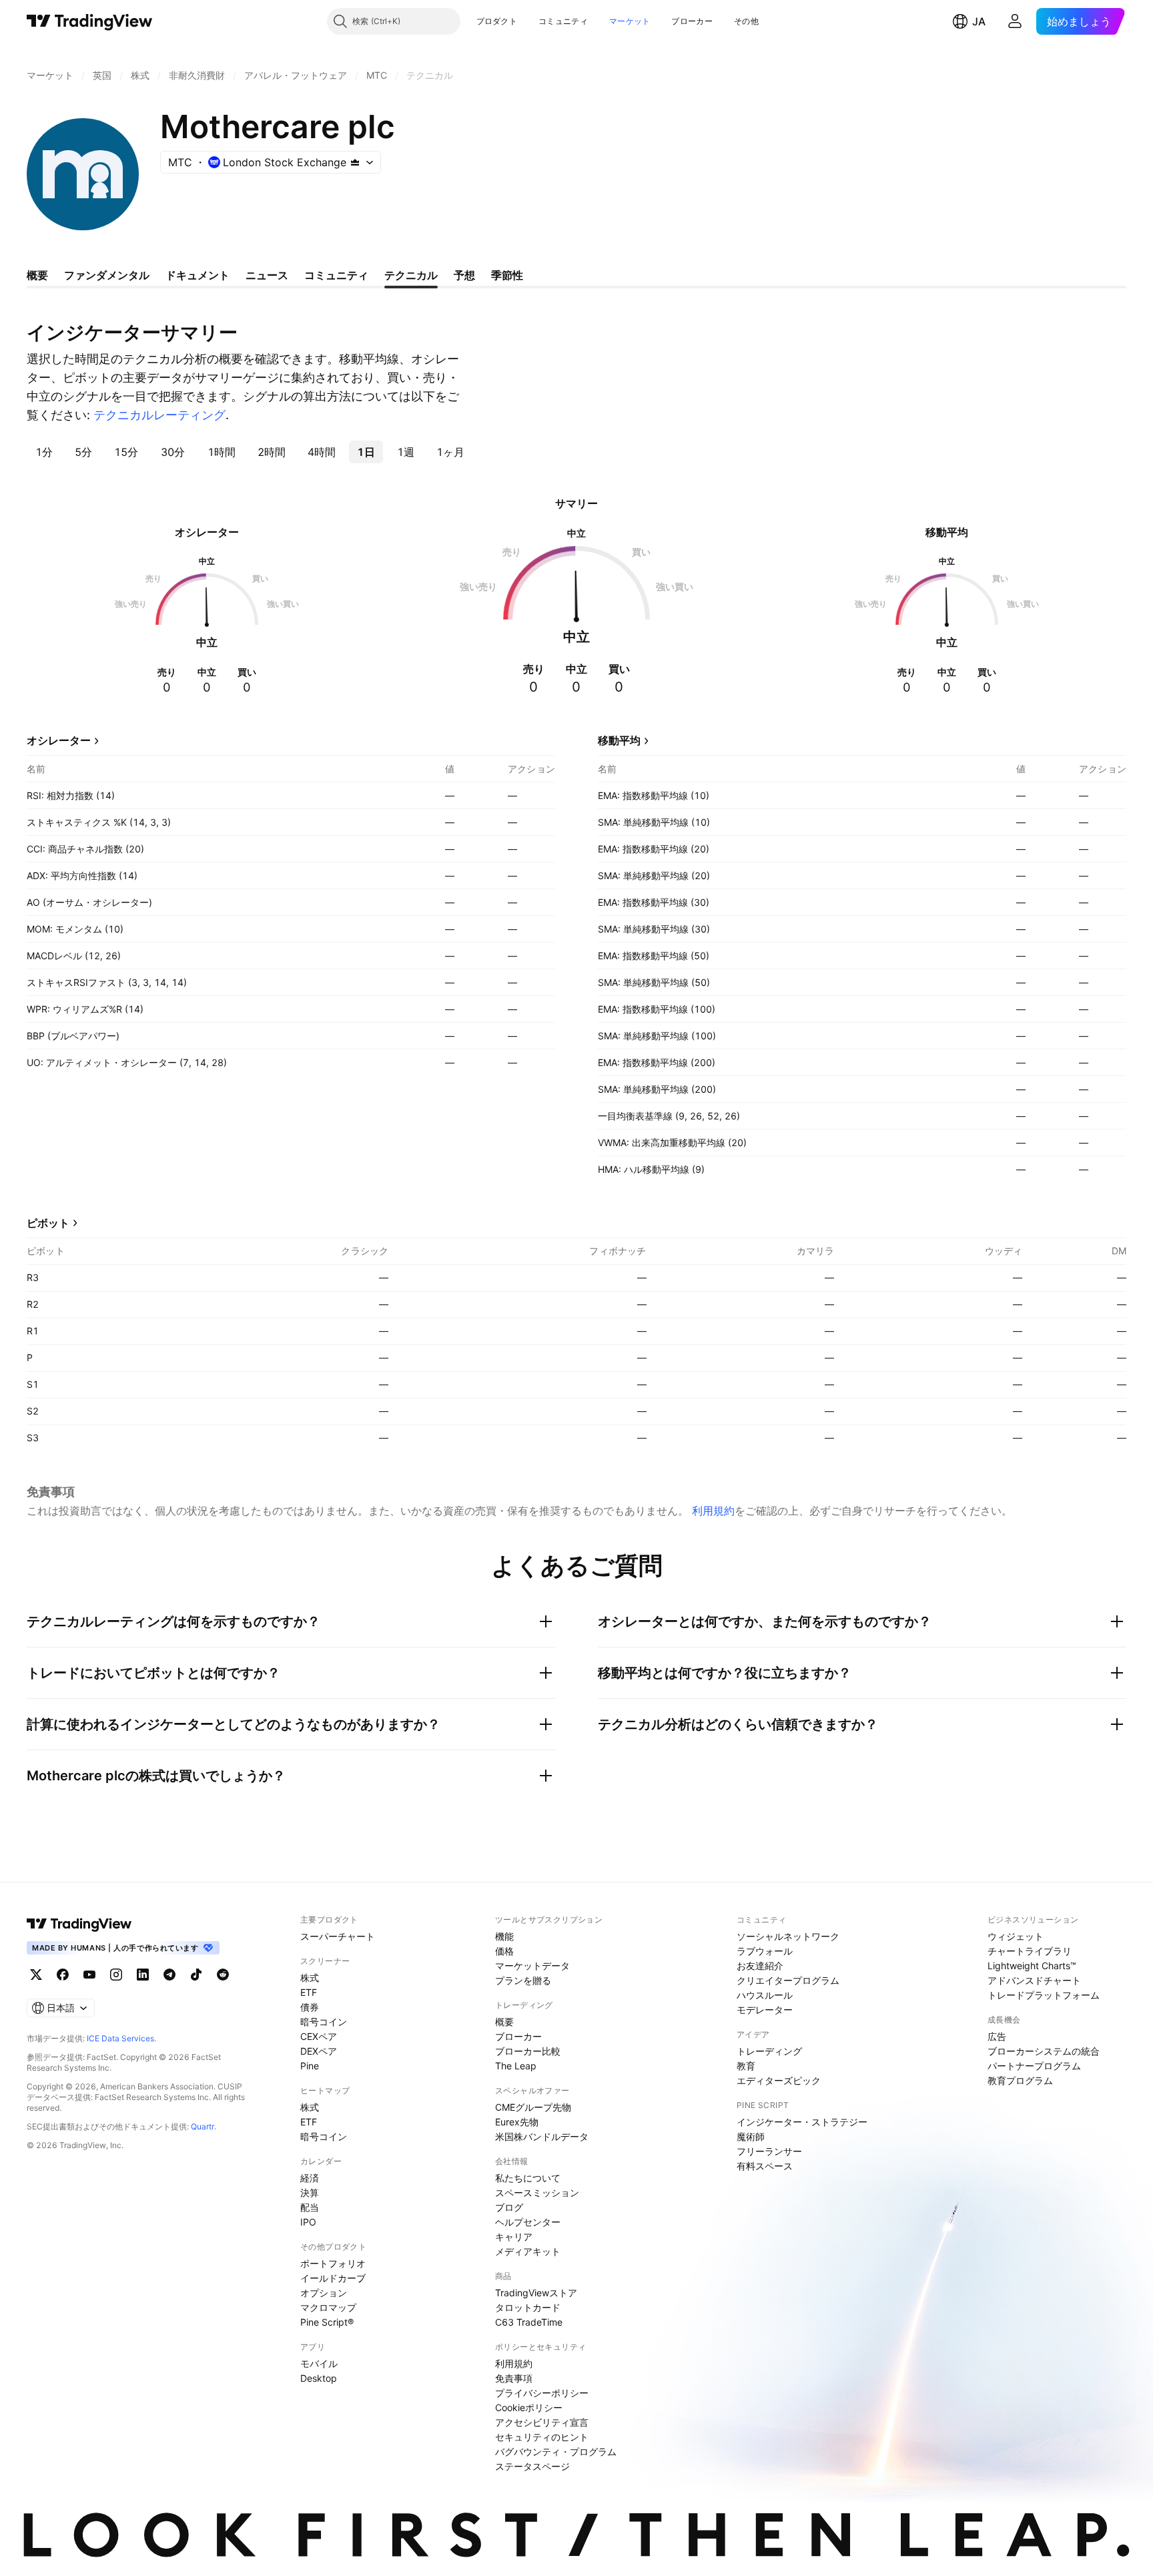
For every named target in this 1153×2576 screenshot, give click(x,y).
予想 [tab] (464, 275)
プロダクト (497, 21)
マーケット (630, 21)
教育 (746, 2066)
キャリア (514, 2237)
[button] (527, 21)
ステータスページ (532, 2466)
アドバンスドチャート (1034, 1980)
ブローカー (692, 21)
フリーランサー (769, 2151)
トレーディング (769, 2051)
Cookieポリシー (529, 2407)
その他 (746, 21)
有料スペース (765, 2166)
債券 (310, 2007)
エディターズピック (779, 2080)
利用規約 (713, 1511)
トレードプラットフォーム (1044, 1995)
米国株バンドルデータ (542, 2136)
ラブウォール (765, 1951)
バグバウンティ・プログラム (556, 2452)
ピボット (48, 1223)
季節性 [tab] (507, 275)
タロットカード (528, 2307)
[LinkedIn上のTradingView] (143, 1975)
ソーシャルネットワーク (788, 1936)
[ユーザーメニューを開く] (1015, 21)
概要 (504, 2022)
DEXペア (319, 2051)
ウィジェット (1016, 1936)
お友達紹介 (760, 1966)
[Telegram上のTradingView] (169, 1975)
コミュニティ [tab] (336, 275)
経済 (310, 2178)
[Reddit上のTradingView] (223, 1975)
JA (979, 21)
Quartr (203, 2126)
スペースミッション (537, 2193)
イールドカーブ (333, 2278)
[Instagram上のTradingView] (116, 1975)
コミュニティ (563, 21)
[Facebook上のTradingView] (63, 1975)
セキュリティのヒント (542, 2437)
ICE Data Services (120, 2038)
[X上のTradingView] (36, 1975)
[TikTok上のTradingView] (196, 1975)
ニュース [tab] (267, 275)
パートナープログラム (1034, 2066)
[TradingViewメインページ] (79, 1924)
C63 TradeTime (529, 2322)
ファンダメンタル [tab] (107, 275)
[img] (355, 162)
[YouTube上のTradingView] (89, 1975)
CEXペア (319, 2036)
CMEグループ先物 (533, 2107)
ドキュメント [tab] (198, 275)
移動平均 (619, 740)
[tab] (44, 452)
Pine (310, 2066)
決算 (310, 2193)
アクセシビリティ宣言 (542, 2422)
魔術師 (751, 2136)
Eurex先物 (517, 2122)
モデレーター (765, 2010)
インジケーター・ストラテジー (802, 2122)
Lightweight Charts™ (1032, 1966)
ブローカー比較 (528, 2051)
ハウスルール (765, 1995)
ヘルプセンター (528, 2222)
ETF (309, 1992)
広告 (997, 2036)
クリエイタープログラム (788, 1980)
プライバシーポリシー (542, 2393)
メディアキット (528, 2251)
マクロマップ (328, 2307)
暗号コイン (324, 2022)
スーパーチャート (338, 1936)
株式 (310, 1978)
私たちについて (528, 2178)
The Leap (516, 2066)
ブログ (509, 2207)
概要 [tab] (37, 275)
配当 (310, 2207)
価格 (504, 1951)
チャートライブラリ (1030, 1951)
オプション (324, 2293)
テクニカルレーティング (159, 415)
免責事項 (514, 2378)
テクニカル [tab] (411, 275)
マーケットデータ (532, 1966)
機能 (504, 1936)
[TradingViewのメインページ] (90, 21)
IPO (308, 2222)
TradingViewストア (536, 2293)
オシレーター (59, 740)
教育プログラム (1020, 2080)
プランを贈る (523, 1980)
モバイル (319, 2363)
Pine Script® (327, 2322)
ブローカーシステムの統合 (1044, 2051)
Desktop (319, 2378)
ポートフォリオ (333, 2263)
